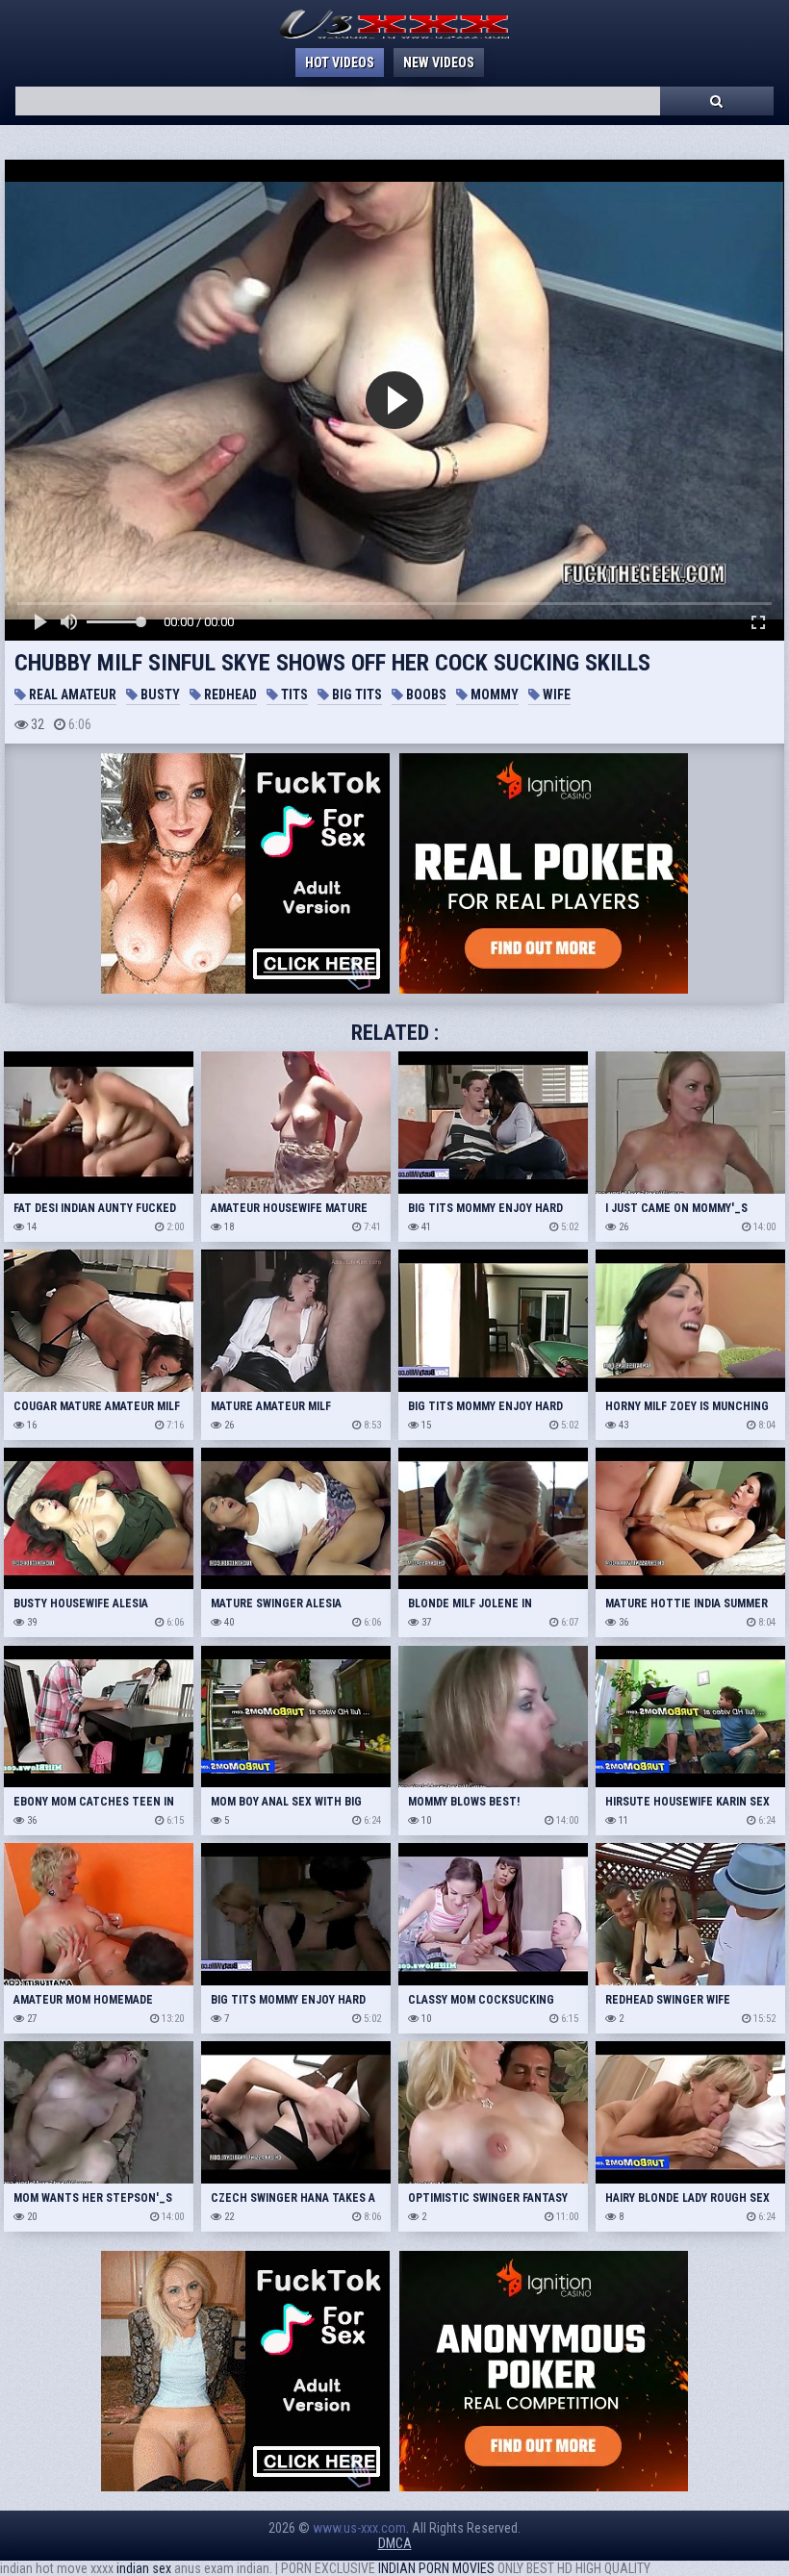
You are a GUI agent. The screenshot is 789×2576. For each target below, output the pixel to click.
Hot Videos (340, 63)
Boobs (425, 695)
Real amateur (71, 695)
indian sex (144, 2568)
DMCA (395, 2543)
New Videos (439, 63)
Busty (159, 695)
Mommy (493, 695)
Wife (555, 695)
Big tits (356, 695)
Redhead (229, 695)
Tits (293, 695)
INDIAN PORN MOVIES (436, 2568)
